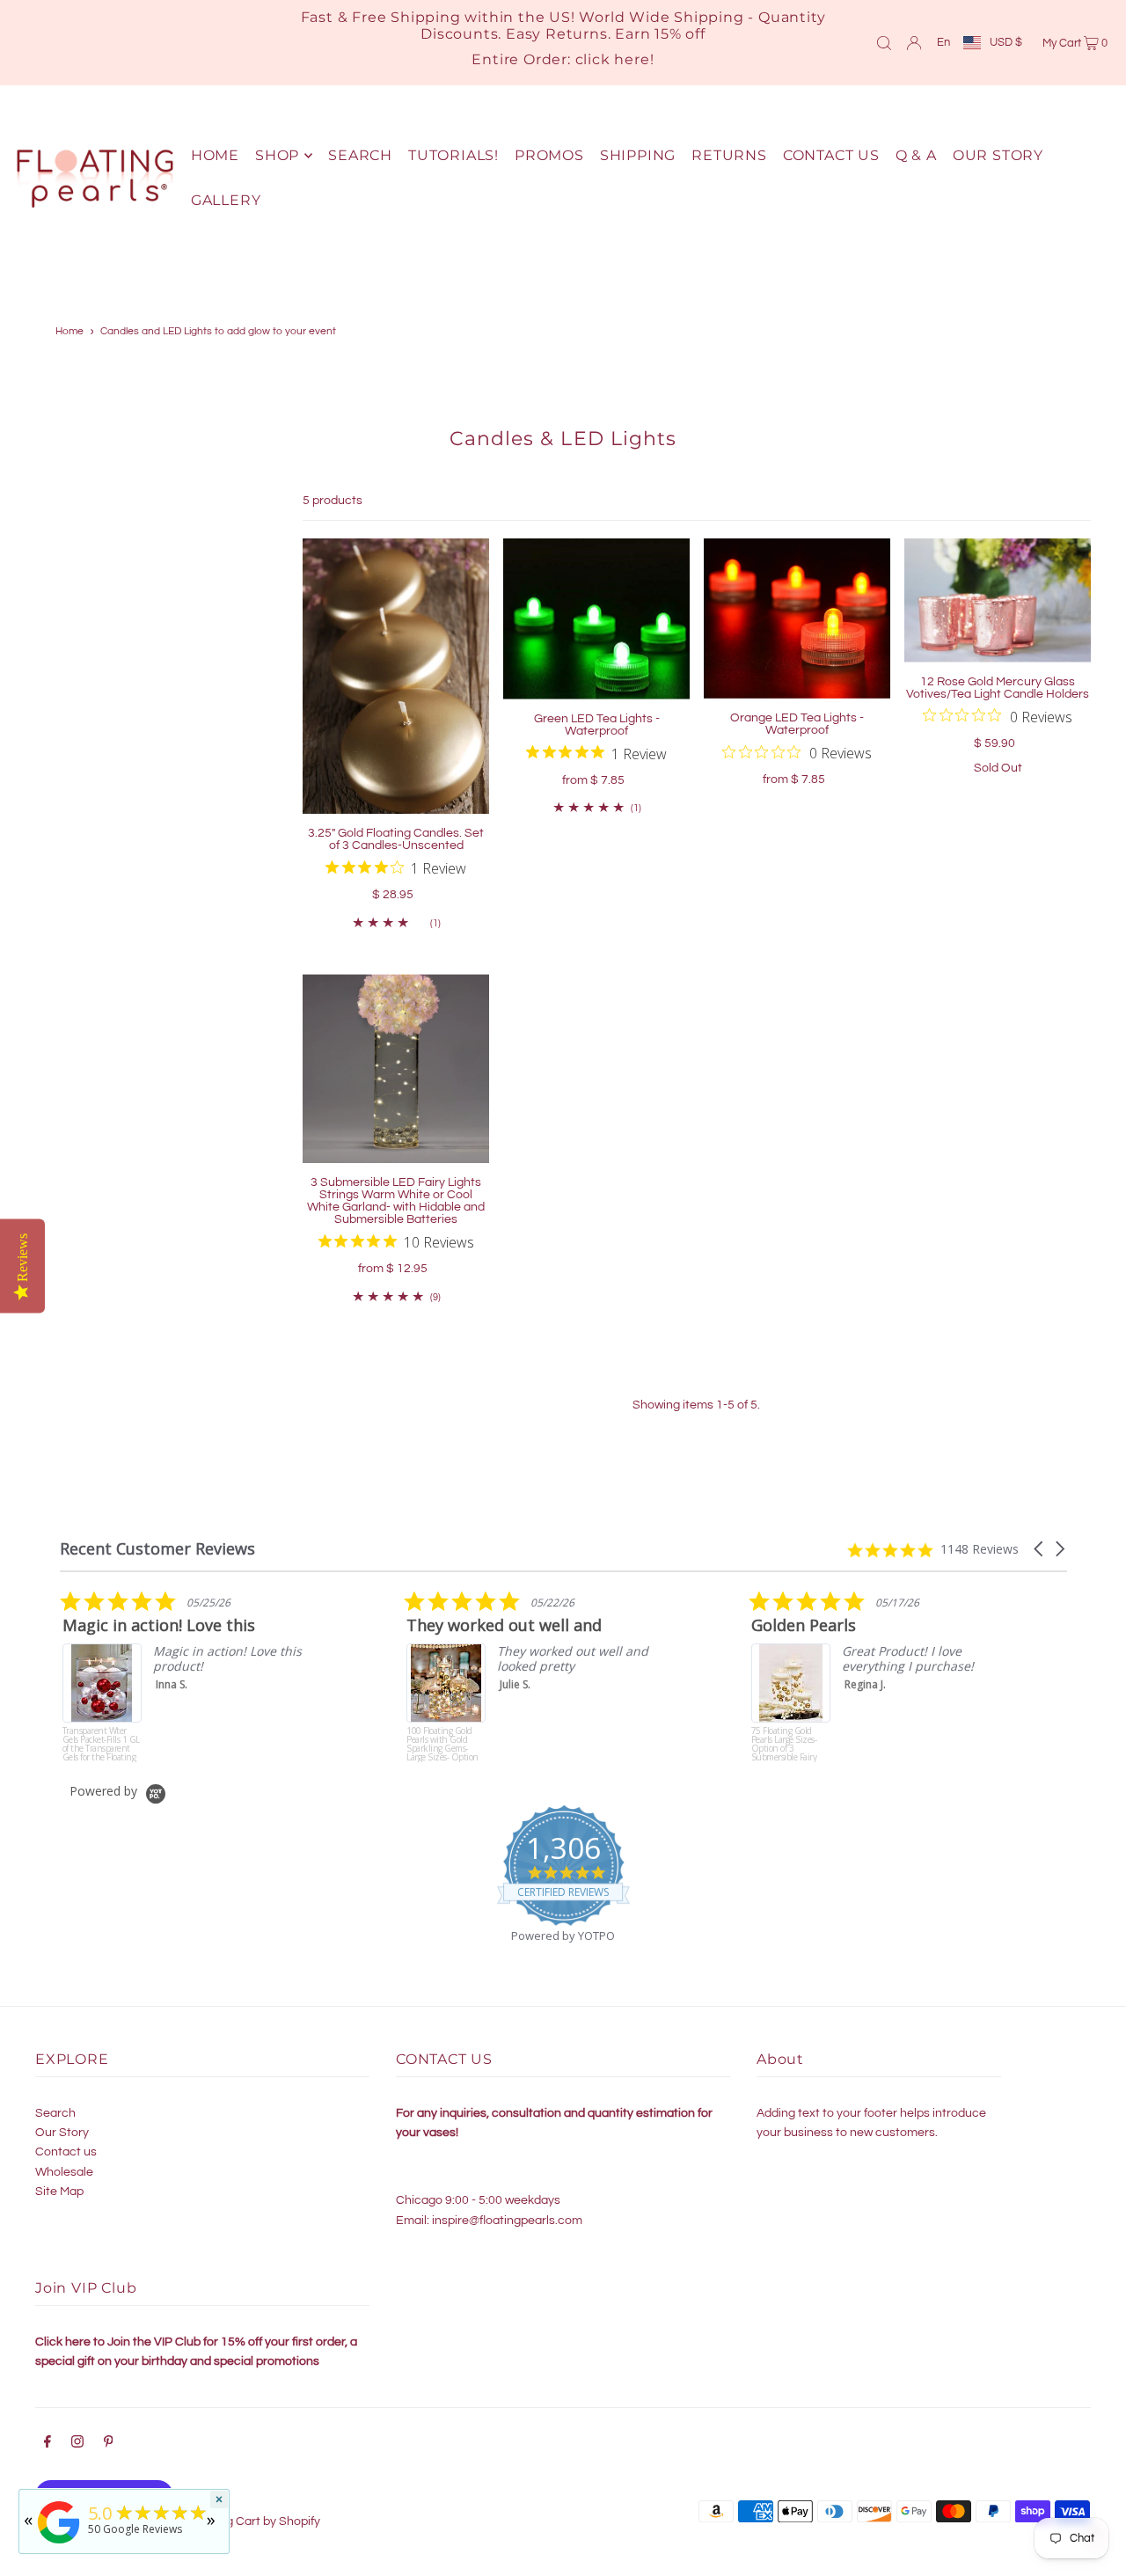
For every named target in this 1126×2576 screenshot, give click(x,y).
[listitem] (294, 1676)
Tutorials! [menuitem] (453, 155)
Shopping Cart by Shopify (250, 2521)
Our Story (62, 2133)
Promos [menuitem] (549, 155)
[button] (1040, 1549)
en (943, 42)
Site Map (59, 2192)
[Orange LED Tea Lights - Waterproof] (797, 618)
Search (55, 2113)
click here (613, 59)
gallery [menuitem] (226, 200)
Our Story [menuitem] (998, 155)
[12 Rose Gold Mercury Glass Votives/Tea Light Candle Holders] (998, 600)
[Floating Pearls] (59, 2544)
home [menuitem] (215, 155)
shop (277, 155)
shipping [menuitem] (638, 155)
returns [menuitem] (729, 155)
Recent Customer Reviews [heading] (157, 1549)
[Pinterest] (109, 2444)
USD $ (1006, 42)
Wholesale (64, 2172)
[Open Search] (884, 42)
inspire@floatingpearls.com (507, 2221)
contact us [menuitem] (831, 155)
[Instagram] (77, 2444)
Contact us (66, 2152)
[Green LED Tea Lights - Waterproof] (596, 619)
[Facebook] (48, 2444)
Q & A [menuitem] (916, 155)
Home (69, 331)
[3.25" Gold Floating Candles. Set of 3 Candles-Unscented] (396, 676)
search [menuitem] (360, 155)
